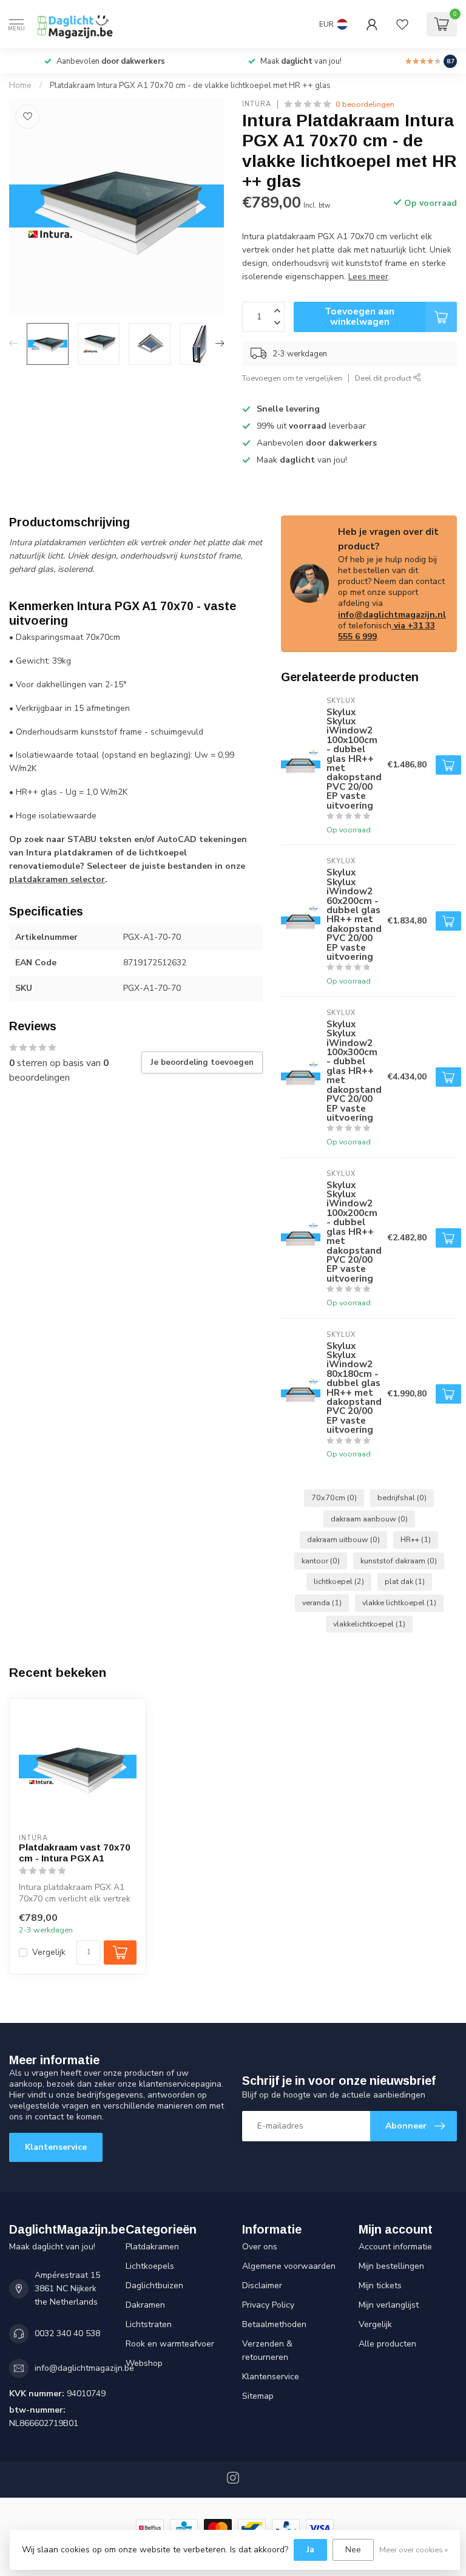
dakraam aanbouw (369, 1519)
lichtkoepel (339, 1581)
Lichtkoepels (150, 2266)
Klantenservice (56, 2147)
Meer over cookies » (414, 2550)
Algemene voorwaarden (289, 2266)
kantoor (321, 1561)
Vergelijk (49, 1952)
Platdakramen (152, 2247)
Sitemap (258, 2396)
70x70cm (334, 1497)
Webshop (144, 2363)
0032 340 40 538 (67, 2333)
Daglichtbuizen (154, 2285)
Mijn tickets (380, 2285)
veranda (322, 1602)
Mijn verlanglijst (389, 2305)
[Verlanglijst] (402, 24)
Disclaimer (262, 2285)
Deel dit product (384, 378)
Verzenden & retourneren (267, 2350)
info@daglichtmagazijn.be (84, 2368)
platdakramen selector (57, 879)
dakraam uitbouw (343, 1539)
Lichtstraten (149, 2324)
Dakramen (145, 2305)
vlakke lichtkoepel (399, 1602)
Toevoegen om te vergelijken (292, 378)
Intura (257, 104)
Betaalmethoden (274, 2324)
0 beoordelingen (365, 104)
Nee (353, 2550)
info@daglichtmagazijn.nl (392, 615)
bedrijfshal (402, 1497)
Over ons (260, 2247)
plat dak (405, 1581)
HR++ (416, 1539)
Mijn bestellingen (391, 2266)
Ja (310, 2550)
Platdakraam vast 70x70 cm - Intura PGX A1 (75, 1853)
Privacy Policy (268, 2305)
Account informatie (395, 2247)
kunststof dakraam (399, 1561)
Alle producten (387, 2344)
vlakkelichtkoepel (369, 1624)
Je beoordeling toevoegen (202, 1062)
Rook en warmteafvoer (170, 2344)
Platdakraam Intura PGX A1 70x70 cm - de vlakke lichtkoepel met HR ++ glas (190, 86)
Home (20, 86)
